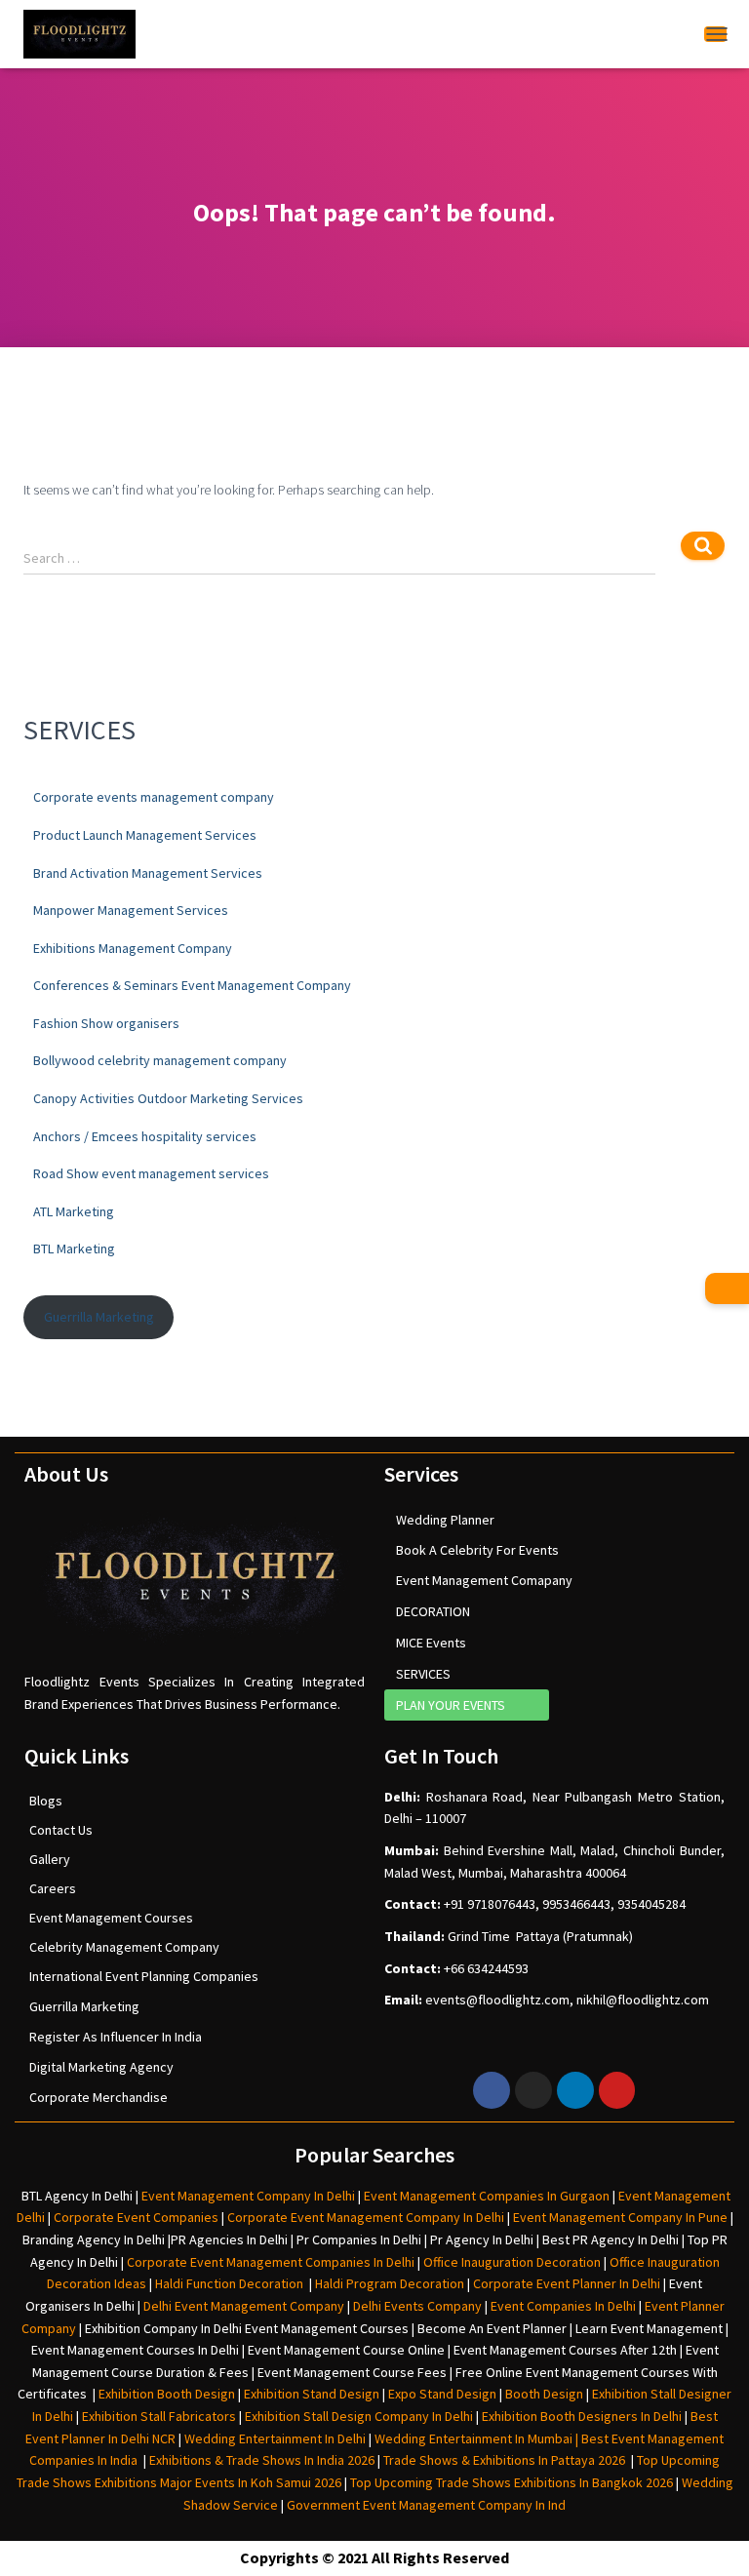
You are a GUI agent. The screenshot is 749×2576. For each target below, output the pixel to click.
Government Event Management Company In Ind (426, 2505)
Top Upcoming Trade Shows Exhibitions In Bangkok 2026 (510, 2482)
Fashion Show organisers (106, 1023)
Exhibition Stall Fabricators (159, 2416)
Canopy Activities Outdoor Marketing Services (168, 1098)
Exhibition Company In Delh (162, 2328)
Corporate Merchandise (99, 2097)
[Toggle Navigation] (715, 34)
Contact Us (61, 1830)
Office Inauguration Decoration (512, 2262)
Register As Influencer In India (116, 2037)
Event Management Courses (111, 1918)
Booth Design (544, 2394)
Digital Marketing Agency (101, 2067)
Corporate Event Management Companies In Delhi (271, 2262)
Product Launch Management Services (145, 835)
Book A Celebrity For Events (477, 1550)
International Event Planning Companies (144, 1976)
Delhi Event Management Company (244, 2306)
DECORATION (433, 1611)
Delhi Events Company (417, 2306)
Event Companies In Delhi (563, 2306)
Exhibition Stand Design (312, 2394)
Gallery (50, 1859)
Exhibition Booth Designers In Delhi (582, 2416)
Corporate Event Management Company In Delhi (366, 2217)
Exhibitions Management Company (133, 948)
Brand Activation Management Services (148, 873)
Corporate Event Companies (136, 2217)
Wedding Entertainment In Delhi (275, 2438)
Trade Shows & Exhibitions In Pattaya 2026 (507, 2460)
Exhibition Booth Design (165, 2394)
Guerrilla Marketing (99, 1317)
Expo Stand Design (442, 2394)
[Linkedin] (575, 2090)
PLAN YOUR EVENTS (451, 1705)
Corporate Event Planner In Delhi (567, 2283)
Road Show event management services (151, 1173)
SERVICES (423, 1674)
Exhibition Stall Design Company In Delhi (359, 2416)
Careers (53, 1888)
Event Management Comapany (484, 1580)
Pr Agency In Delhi (482, 2239)
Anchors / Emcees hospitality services (145, 1136)
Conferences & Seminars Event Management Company (192, 985)
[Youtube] (617, 2090)
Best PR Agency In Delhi (611, 2239)
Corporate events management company (154, 797)
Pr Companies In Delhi (359, 2239)
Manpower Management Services (131, 910)
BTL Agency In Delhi (77, 2196)
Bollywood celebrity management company (160, 1060)
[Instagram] (533, 2090)
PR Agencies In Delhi (229, 2239)
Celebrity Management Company (124, 1947)
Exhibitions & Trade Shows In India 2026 (263, 2460)
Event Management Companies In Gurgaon (487, 2196)
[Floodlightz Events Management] (79, 34)
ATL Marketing (74, 1211)
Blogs (46, 1801)
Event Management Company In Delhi (248, 2196)
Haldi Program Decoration (390, 2283)
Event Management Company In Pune (620, 2217)
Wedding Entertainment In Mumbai (475, 2438)
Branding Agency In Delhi (94, 2239)
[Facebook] (492, 2090)
